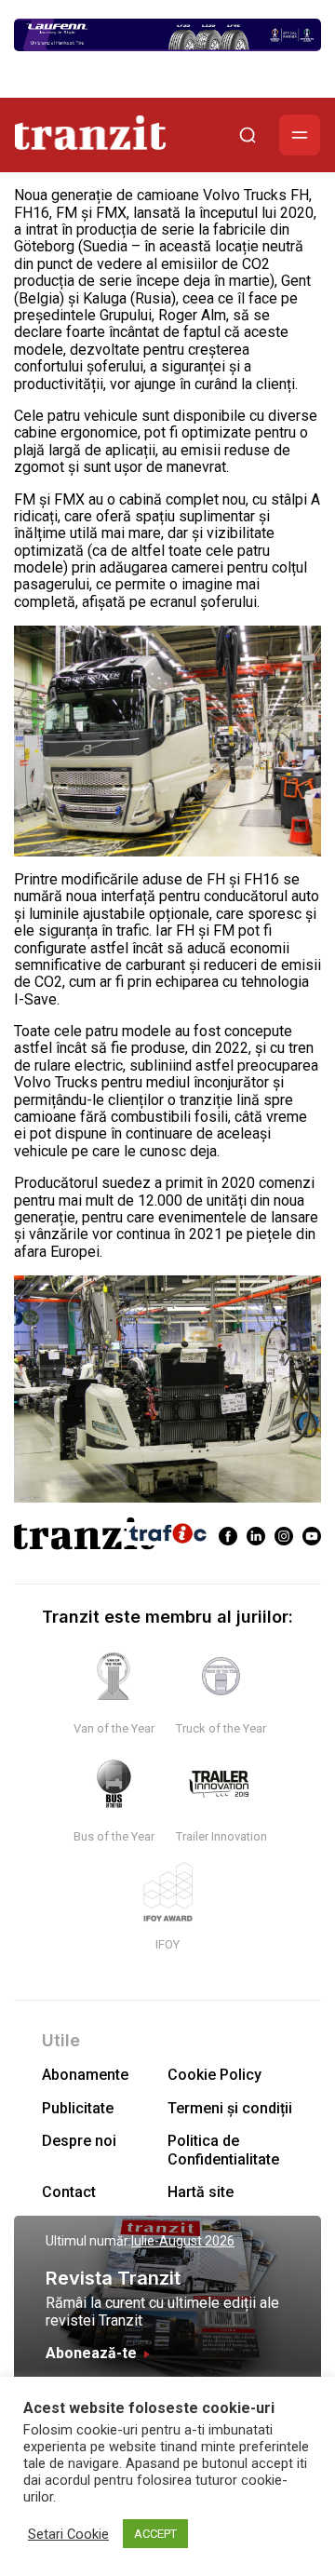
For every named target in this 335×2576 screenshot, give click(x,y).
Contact (69, 2192)
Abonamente (85, 2075)
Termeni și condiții (230, 2108)
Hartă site (201, 2192)
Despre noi (79, 2141)
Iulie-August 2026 (183, 2241)
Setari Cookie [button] (68, 2534)
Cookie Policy (214, 2075)
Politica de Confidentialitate (223, 2150)
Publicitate (78, 2108)
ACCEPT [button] (155, 2534)
